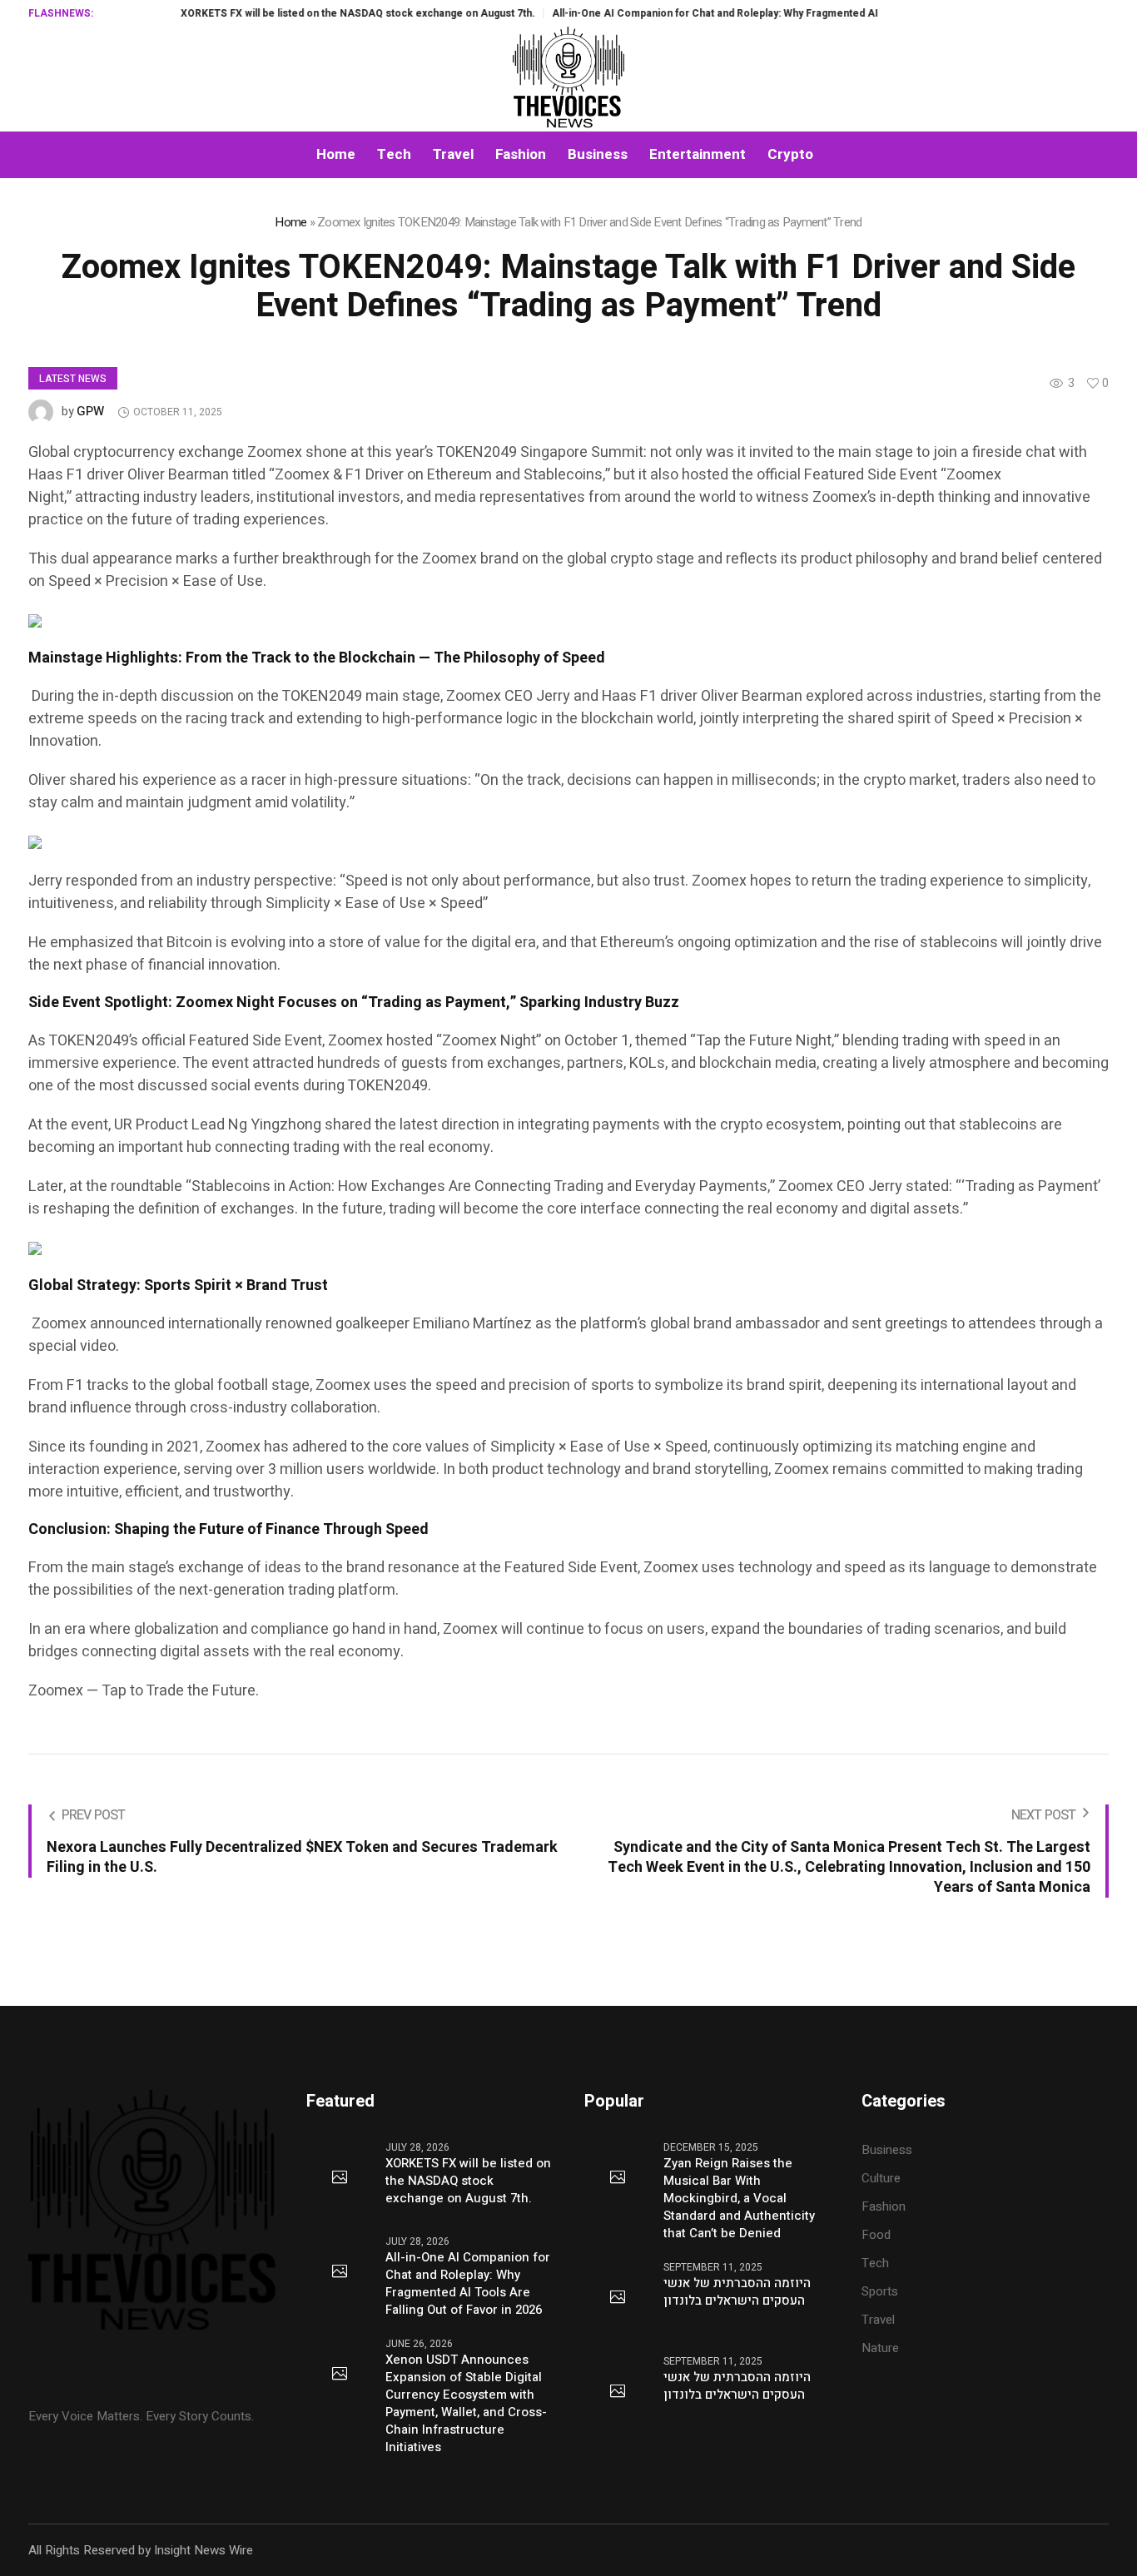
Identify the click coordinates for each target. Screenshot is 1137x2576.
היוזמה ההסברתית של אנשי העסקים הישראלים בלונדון (737, 2292)
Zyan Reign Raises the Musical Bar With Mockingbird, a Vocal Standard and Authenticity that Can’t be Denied (739, 2199)
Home (290, 222)
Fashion (884, 2206)
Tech (875, 2263)
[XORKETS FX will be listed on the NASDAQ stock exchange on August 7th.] (340, 2178)
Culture (881, 2178)
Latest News (73, 379)
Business (887, 2150)
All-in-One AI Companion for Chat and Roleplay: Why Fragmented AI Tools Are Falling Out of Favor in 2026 (752, 13)
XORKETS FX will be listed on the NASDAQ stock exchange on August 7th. (304, 13)
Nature (880, 2348)
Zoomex (273, 452)
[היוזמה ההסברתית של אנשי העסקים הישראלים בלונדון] (618, 2298)
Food (876, 2235)
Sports (880, 2291)
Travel (878, 2320)
